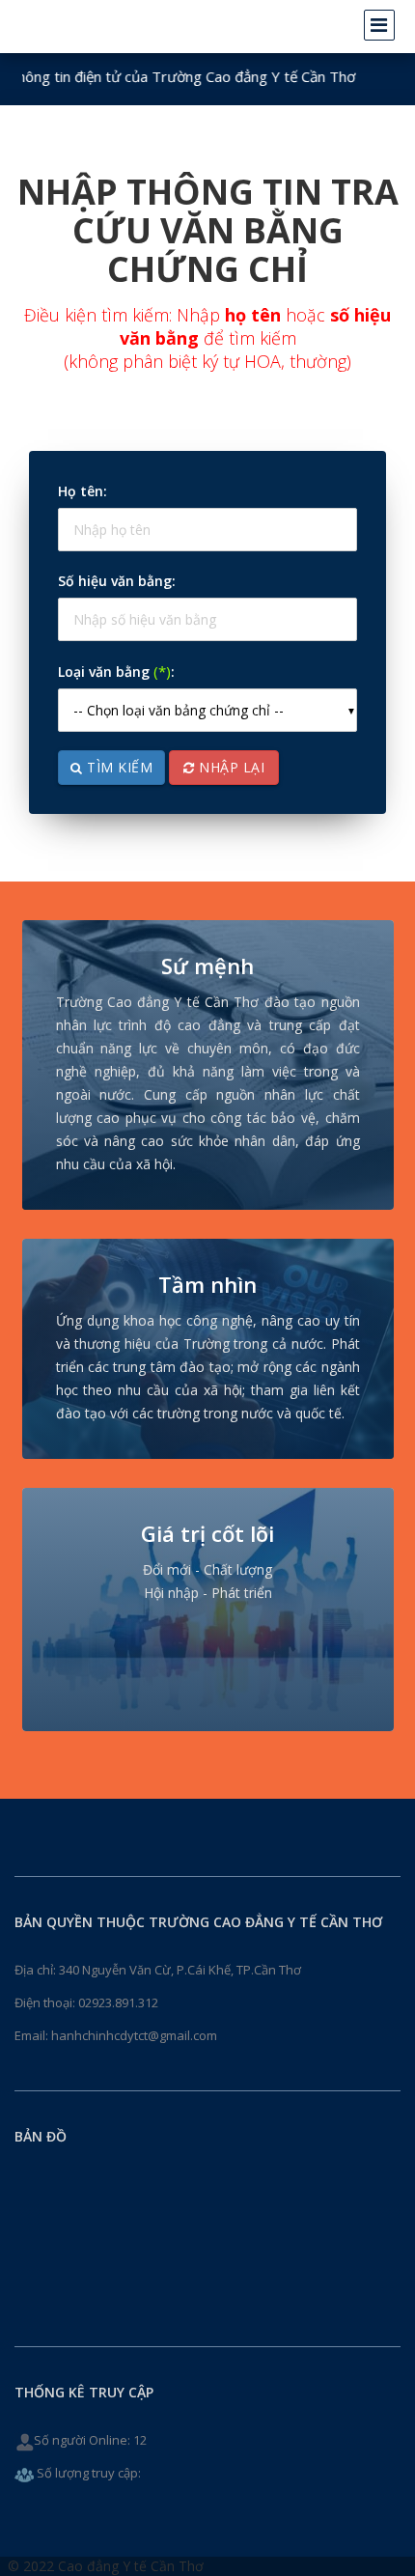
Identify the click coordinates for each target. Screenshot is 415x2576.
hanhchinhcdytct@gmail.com (134, 2035)
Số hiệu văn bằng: (117, 581)
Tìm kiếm (118, 767)
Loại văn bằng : (116, 671)
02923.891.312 (118, 2002)
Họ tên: (83, 491)
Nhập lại (230, 767)
